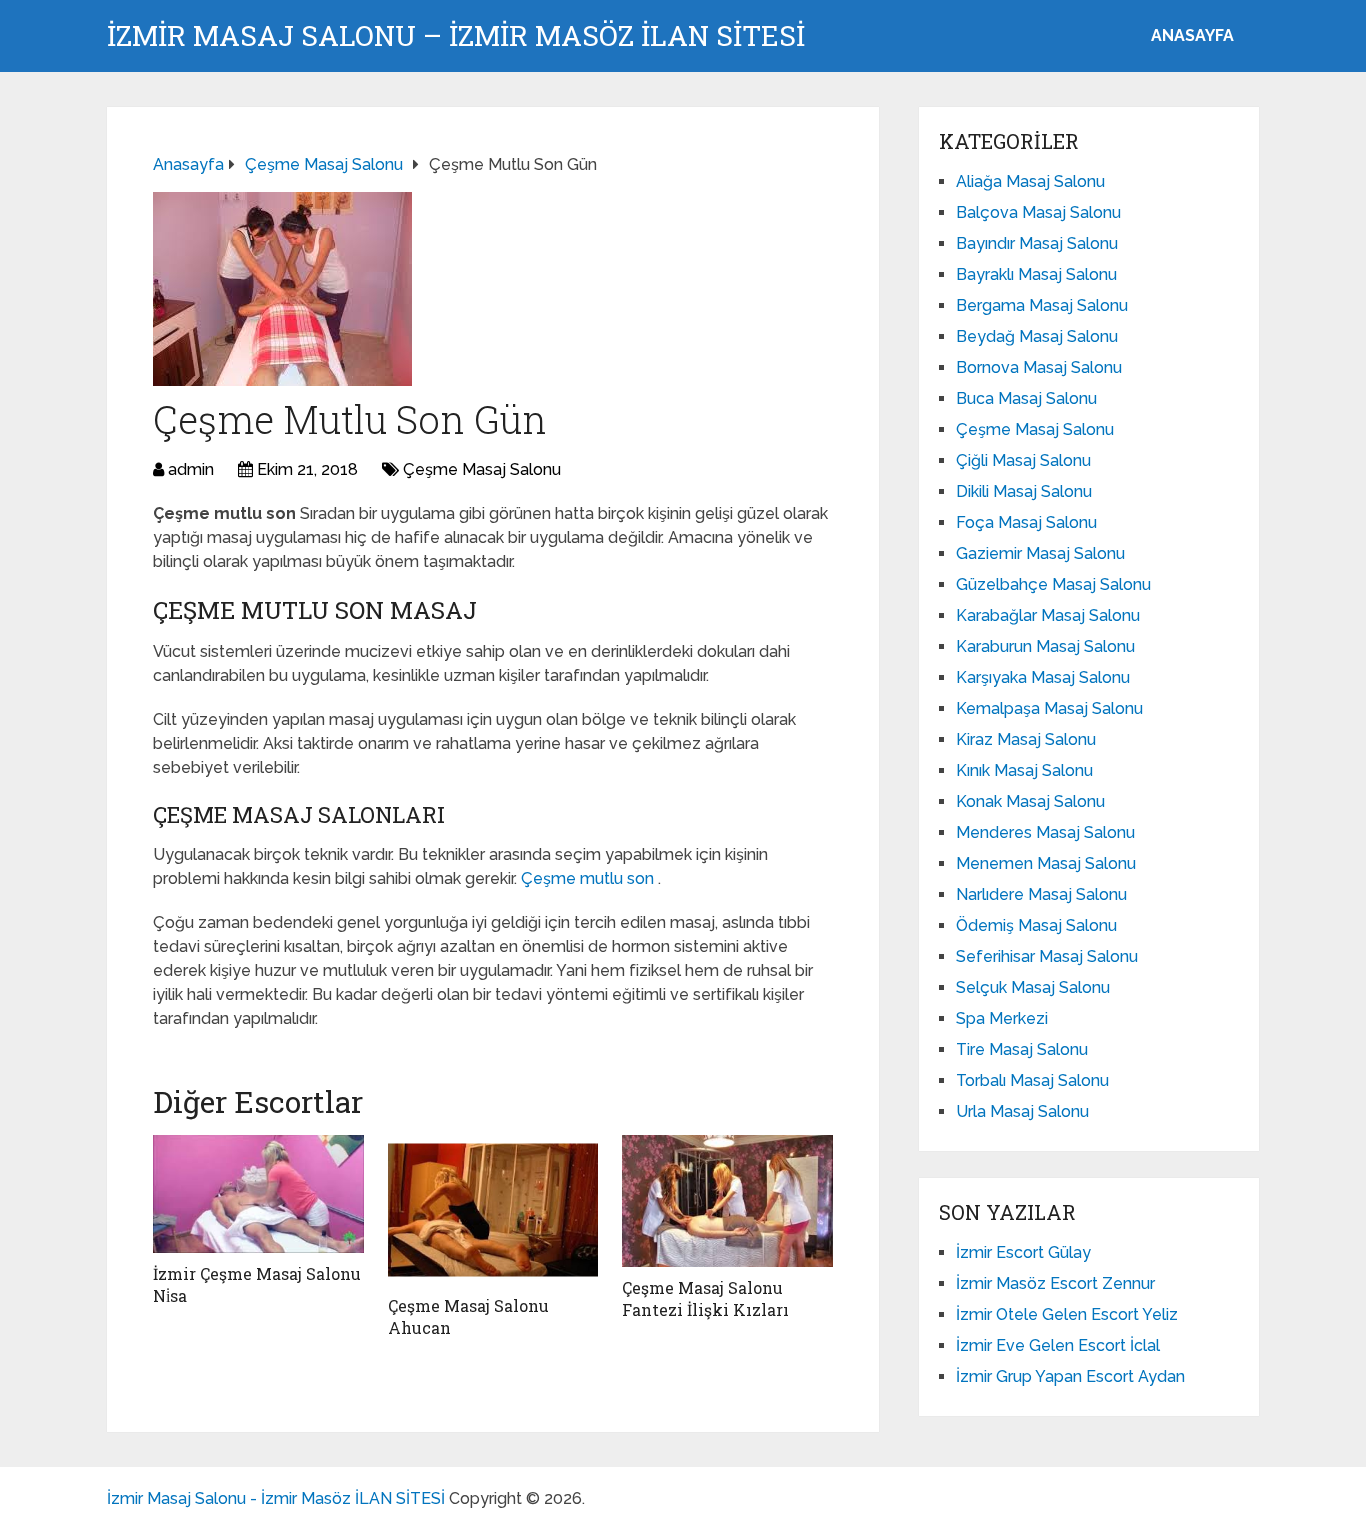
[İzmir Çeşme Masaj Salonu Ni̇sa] (258, 1194)
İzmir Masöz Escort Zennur (1055, 1283)
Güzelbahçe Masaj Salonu (1053, 584)
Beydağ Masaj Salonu (1037, 336)
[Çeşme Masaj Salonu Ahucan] (493, 1210)
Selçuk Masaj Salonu (1033, 987)
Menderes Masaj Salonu (1045, 832)
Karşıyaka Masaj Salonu (1043, 677)
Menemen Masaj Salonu (1046, 863)
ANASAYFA (1192, 35)
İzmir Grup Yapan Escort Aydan (1070, 1376)
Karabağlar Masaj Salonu (1048, 615)
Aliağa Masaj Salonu (1030, 181)
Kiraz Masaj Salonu (1026, 739)
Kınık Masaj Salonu (1024, 770)
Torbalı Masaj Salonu (1032, 1080)
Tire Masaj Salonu (1022, 1049)
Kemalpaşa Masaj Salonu (1049, 708)
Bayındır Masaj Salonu (1037, 243)
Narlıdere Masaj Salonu (1041, 894)
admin (191, 469)
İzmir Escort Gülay (1023, 1252)
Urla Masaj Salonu (1022, 1111)
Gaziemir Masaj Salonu (1040, 553)
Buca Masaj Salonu (1026, 398)
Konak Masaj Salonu (1030, 801)
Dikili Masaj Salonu (1024, 491)
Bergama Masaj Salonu (1042, 305)
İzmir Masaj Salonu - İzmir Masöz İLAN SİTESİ (276, 1498)
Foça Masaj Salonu (1026, 522)
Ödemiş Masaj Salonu (1036, 925)
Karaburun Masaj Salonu (1045, 646)
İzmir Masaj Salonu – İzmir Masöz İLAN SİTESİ (456, 36)
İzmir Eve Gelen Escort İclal (1058, 1345)
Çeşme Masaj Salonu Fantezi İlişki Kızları (705, 1298)
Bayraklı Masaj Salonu (1036, 274)
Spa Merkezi (1002, 1018)
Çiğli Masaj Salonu (1023, 460)
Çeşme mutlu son (589, 878)
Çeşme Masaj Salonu (482, 469)
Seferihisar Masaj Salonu (1047, 956)
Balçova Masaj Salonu (1038, 212)
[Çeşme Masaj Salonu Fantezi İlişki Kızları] (727, 1201)
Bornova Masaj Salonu (1039, 367)
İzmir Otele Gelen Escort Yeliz (1067, 1314)
